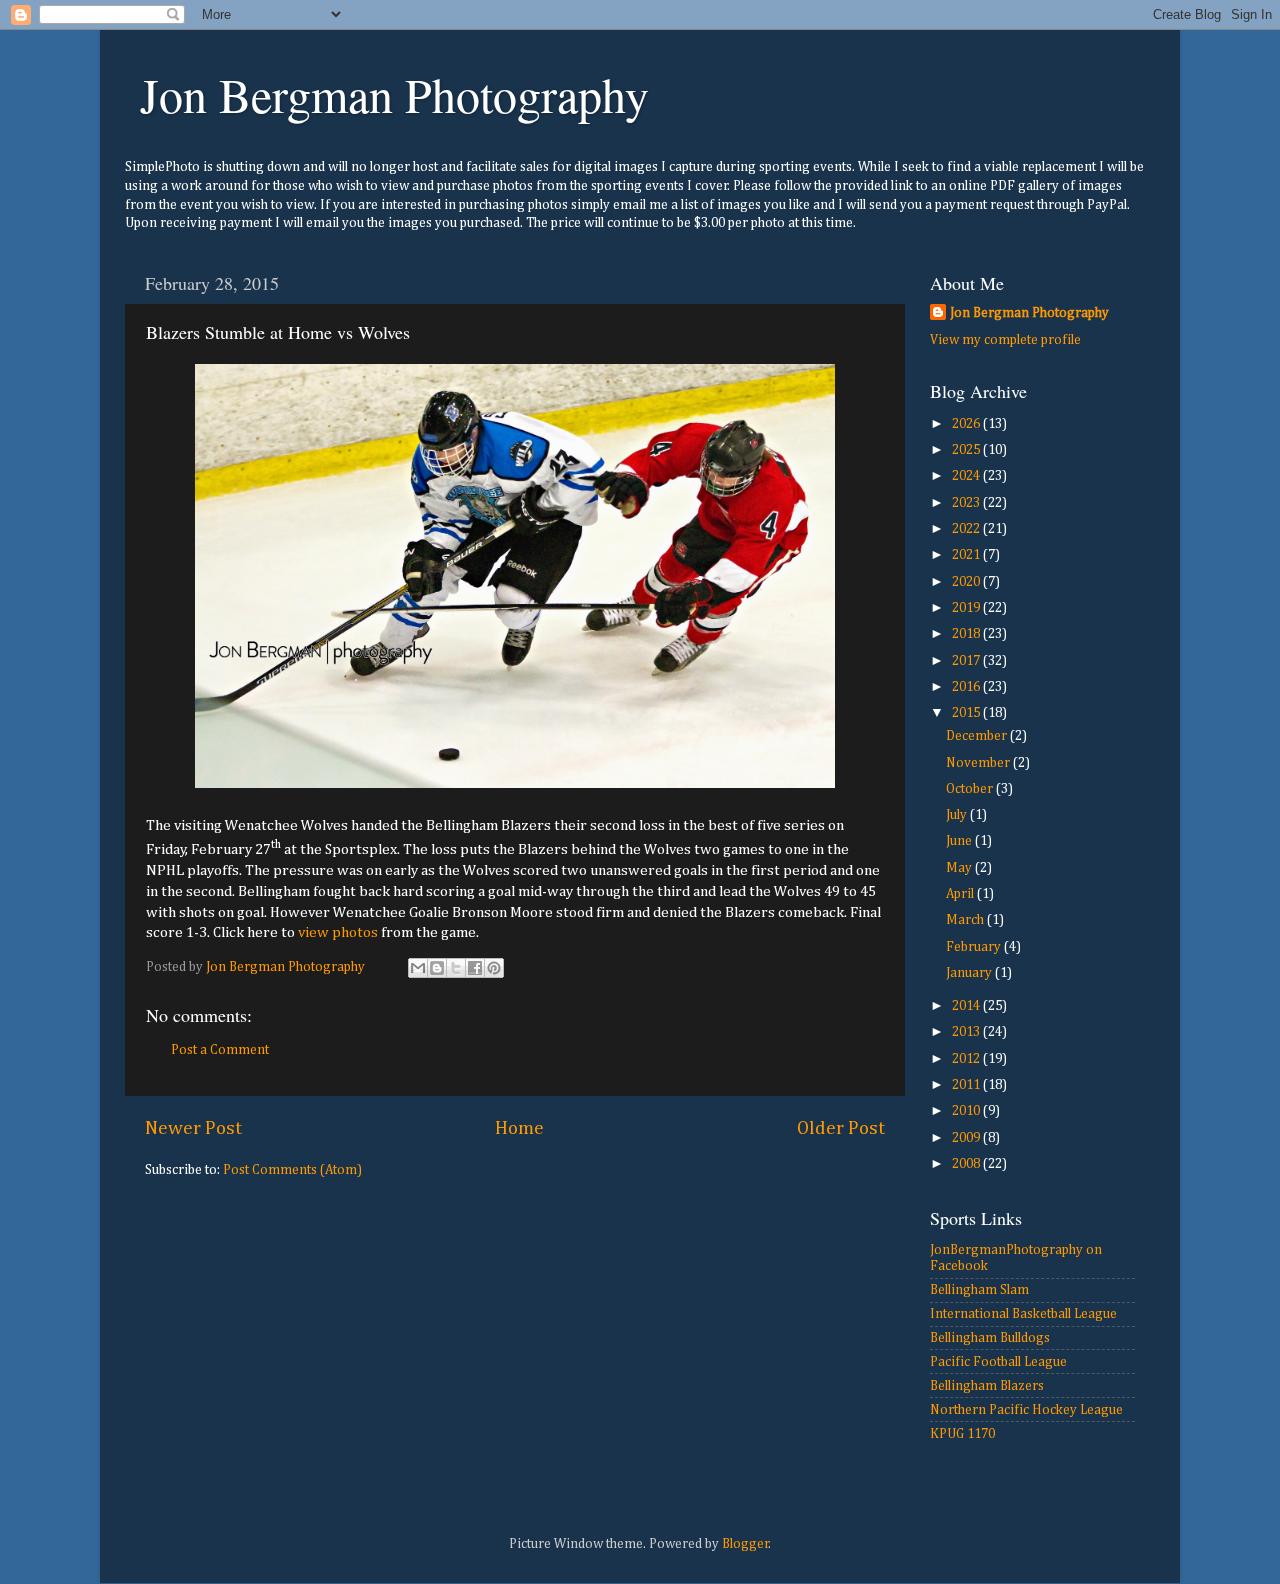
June (960, 841)
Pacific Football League (998, 1362)
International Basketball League (1023, 1314)
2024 (967, 476)
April (961, 894)
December (978, 736)
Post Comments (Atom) (292, 1170)
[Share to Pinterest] (494, 968)
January (970, 973)
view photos (338, 932)
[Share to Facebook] (475, 968)
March (966, 920)
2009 (967, 1138)
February (975, 947)
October (971, 789)
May (960, 868)
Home (519, 1128)
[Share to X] (456, 968)
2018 (967, 634)
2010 (967, 1111)
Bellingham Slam (979, 1290)
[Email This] (418, 968)
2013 (967, 1032)
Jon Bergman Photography (394, 94)
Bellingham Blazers (987, 1386)
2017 (967, 661)
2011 (967, 1085)
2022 (967, 529)
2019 (967, 608)
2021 (967, 555)
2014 (967, 1006)
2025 (967, 450)
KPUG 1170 (962, 1434)
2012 (967, 1059)
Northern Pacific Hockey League (1026, 1410)
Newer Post (193, 1128)
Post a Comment (220, 1050)
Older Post (841, 1128)
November (979, 763)
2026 (967, 424)
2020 (967, 582)
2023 (967, 503)
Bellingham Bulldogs (990, 1338)
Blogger (745, 1544)
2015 (967, 713)
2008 (967, 1164)
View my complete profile (1005, 340)
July (958, 815)
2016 (967, 687)
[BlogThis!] (437, 968)
